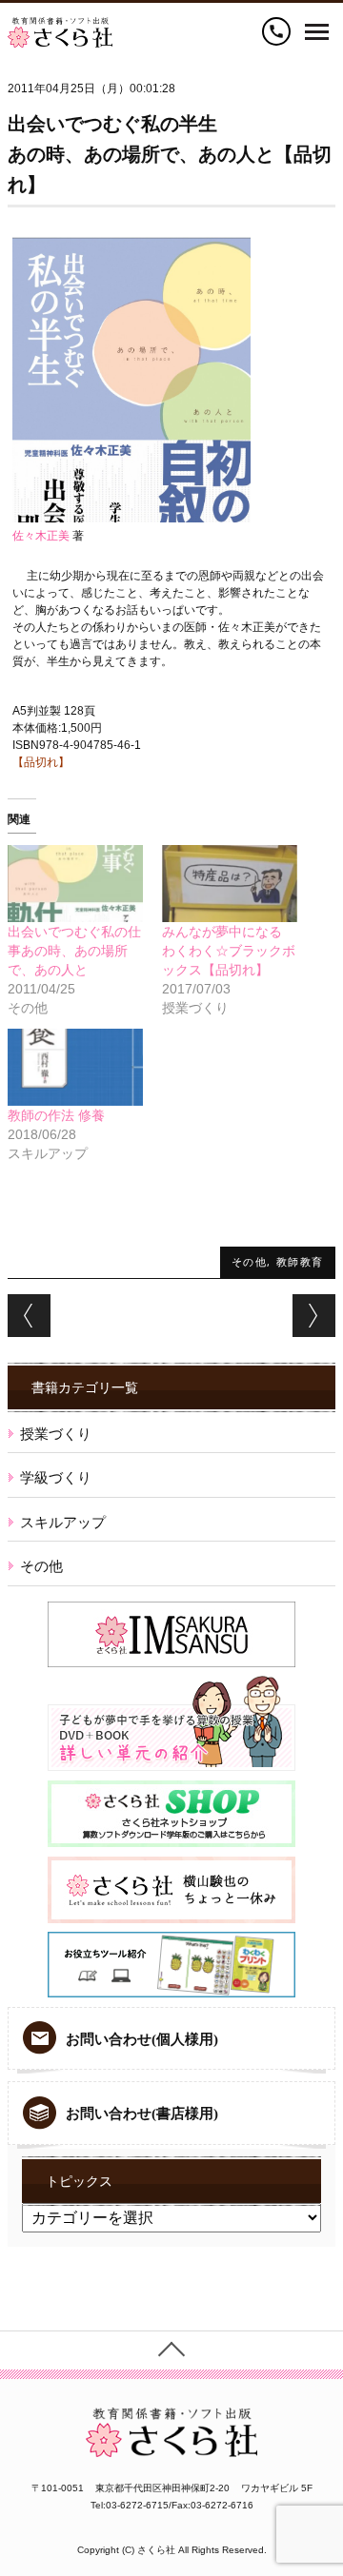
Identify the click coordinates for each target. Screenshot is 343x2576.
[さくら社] (60, 26)
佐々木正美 (41, 536)
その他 (250, 1261)
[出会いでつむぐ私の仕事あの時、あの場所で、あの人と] (75, 884)
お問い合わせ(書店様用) (142, 2114)
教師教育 (300, 1261)
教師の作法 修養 (56, 1115)
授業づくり (56, 1434)
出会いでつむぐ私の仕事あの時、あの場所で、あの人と (74, 951)
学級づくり (56, 1477)
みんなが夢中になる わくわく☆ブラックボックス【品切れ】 (229, 951)
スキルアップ (63, 1522)
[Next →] (314, 1316)
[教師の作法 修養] (75, 1067)
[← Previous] (29, 1316)
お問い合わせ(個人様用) (142, 2039)
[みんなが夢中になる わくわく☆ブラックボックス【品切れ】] (230, 884)
